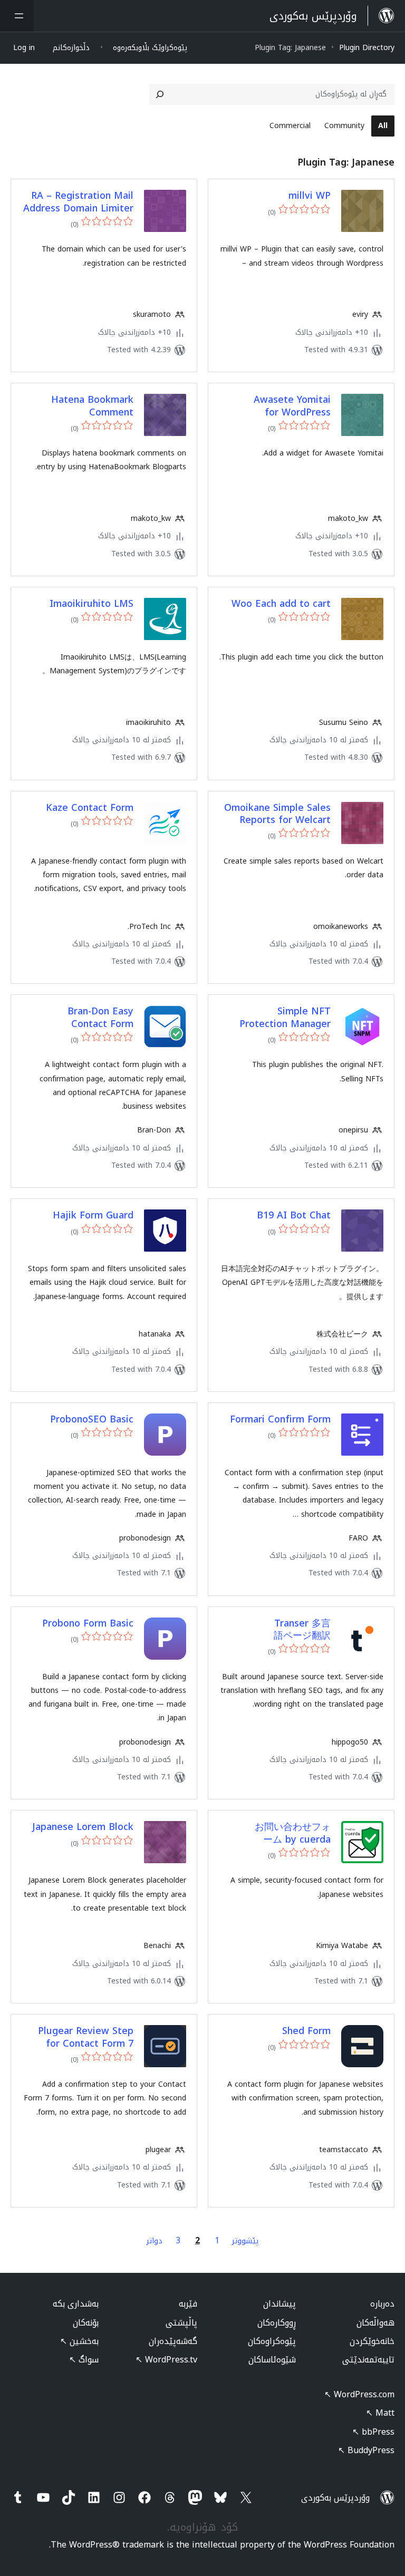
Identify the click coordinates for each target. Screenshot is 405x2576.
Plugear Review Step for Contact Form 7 (86, 2037)
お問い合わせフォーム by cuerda (293, 1833)
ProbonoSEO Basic (92, 1420)
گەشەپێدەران (173, 2341)
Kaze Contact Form (90, 808)
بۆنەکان (86, 2323)
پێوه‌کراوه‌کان (272, 2341)
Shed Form (306, 2031)
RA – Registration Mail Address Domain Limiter (78, 202)
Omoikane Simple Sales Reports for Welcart (277, 814)
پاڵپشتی (181, 2323)
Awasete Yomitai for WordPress (292, 406)
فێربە (188, 2304)
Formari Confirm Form (280, 1420)
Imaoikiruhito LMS (91, 604)
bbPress (373, 2432)
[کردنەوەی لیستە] (17, 16)
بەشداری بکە (76, 2304)
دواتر (155, 2241)
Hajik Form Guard (93, 1216)
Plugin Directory (367, 48)
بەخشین (79, 2341)
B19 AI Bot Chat (294, 1216)
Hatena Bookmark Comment (92, 406)
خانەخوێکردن (372, 2341)
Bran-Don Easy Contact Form (100, 1018)
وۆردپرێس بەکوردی (335, 2498)
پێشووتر (245, 2241)
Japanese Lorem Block (83, 1827)
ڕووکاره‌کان (277, 2323)
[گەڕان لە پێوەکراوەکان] (160, 94)
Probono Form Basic (88, 1624)
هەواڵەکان (375, 2323)
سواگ (84, 2360)
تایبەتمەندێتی (368, 2360)
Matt (380, 2413)
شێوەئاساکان (272, 2360)
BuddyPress (366, 2450)
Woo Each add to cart (281, 604)
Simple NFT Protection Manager (285, 1018)
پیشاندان (279, 2304)
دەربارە (382, 2304)
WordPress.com (359, 2394)
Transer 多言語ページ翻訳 (302, 1630)
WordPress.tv (166, 2360)
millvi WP (310, 196)
